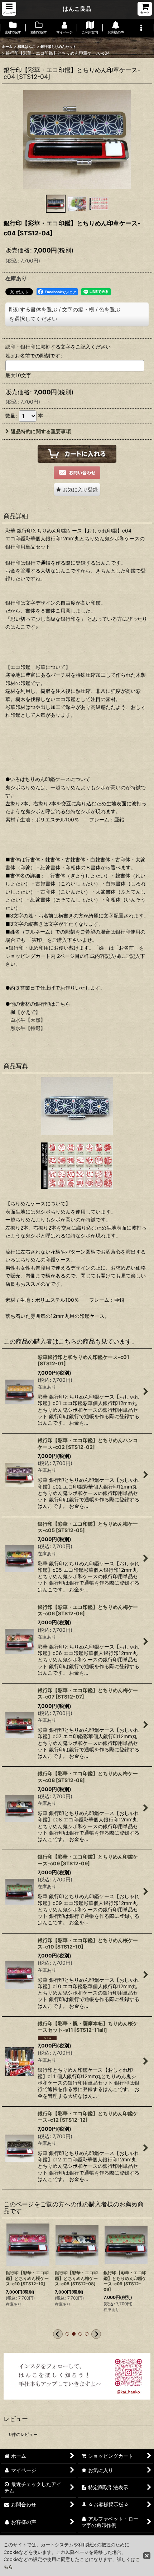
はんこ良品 (77, 9)
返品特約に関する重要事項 (41, 431)
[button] (9, 9)
